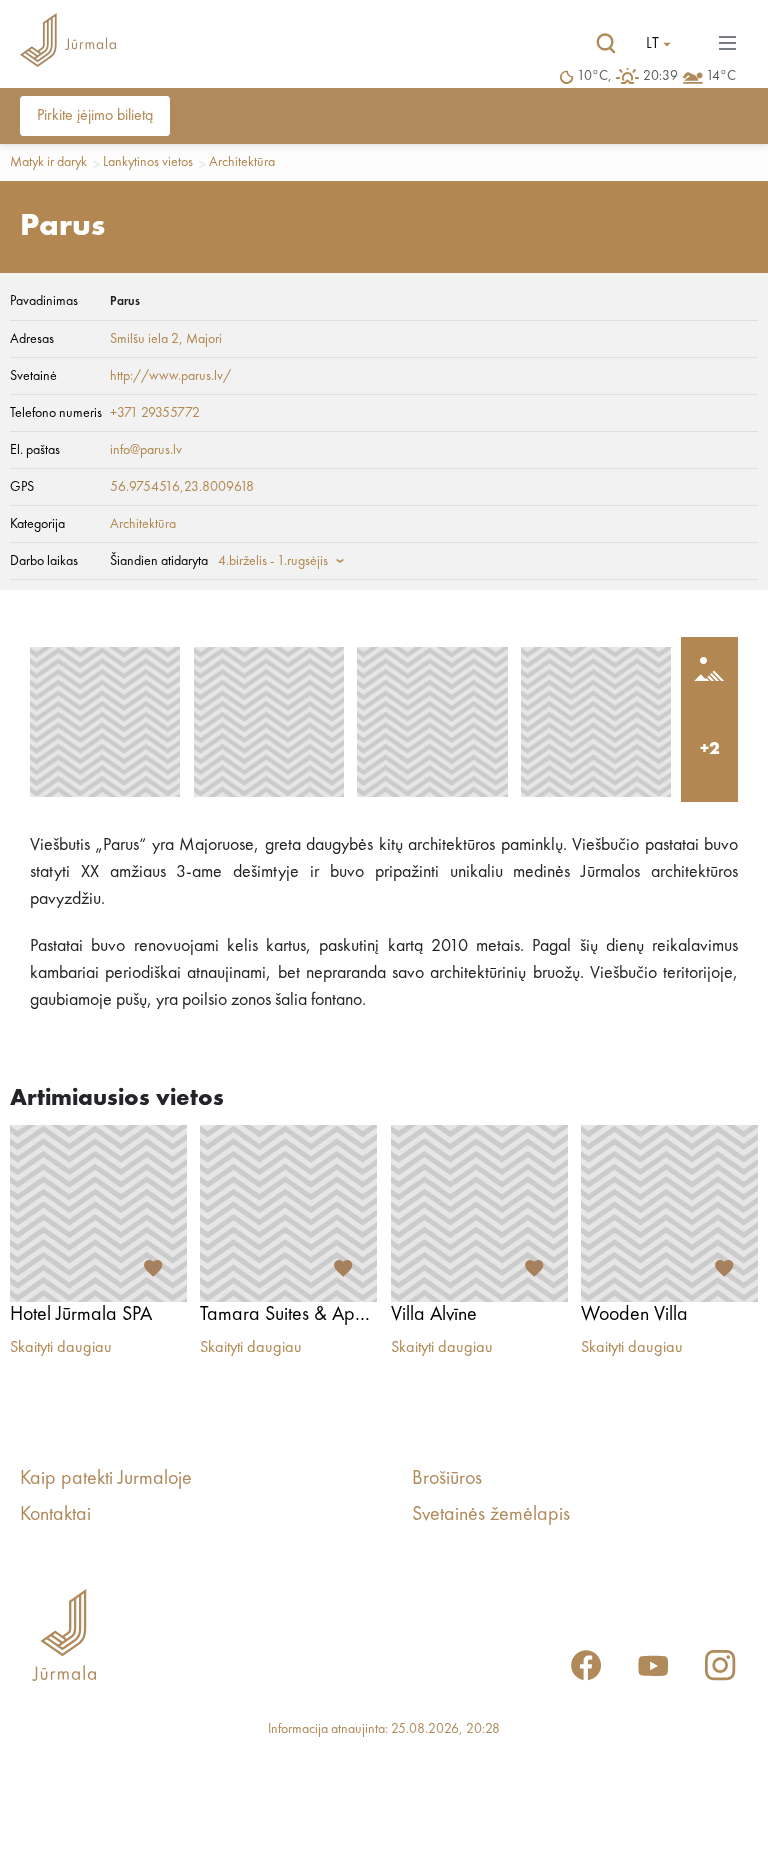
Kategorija (37, 524)
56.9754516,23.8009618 (182, 487)
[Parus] (105, 722)
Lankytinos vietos (148, 162)
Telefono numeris (56, 413)
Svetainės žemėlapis (491, 1515)
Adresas (32, 339)
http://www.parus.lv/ (170, 376)
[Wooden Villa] (669, 1213)
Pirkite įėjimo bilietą (95, 116)
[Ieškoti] (606, 44)
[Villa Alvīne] (479, 1213)
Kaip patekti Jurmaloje (106, 1479)
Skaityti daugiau (61, 1348)
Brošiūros (447, 1479)
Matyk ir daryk (48, 162)
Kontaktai (55, 1515)
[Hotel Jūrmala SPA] (98, 1213)
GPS (22, 487)
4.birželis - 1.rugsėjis (273, 561)
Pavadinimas (44, 301)
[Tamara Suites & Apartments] (288, 1213)
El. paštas (35, 450)
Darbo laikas (44, 561)
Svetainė (33, 376)
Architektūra (242, 162)
